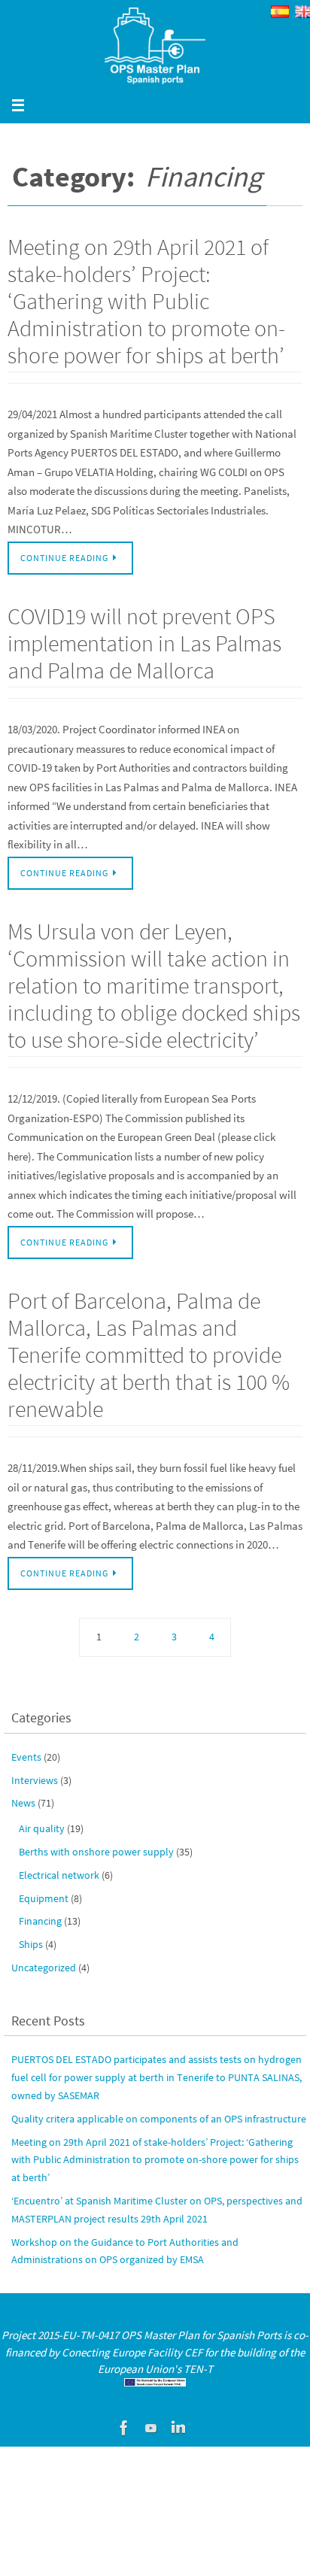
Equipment (44, 1898)
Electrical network (59, 1875)
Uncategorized (44, 1968)
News (23, 1803)
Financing (40, 1921)
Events (26, 1757)
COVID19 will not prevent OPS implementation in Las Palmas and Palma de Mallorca (144, 643)
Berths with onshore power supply (96, 1852)
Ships (31, 1944)
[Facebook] (124, 2428)
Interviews (35, 1780)
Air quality (42, 1828)
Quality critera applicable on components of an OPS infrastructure (159, 2119)
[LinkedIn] (178, 2428)
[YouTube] (151, 2428)
